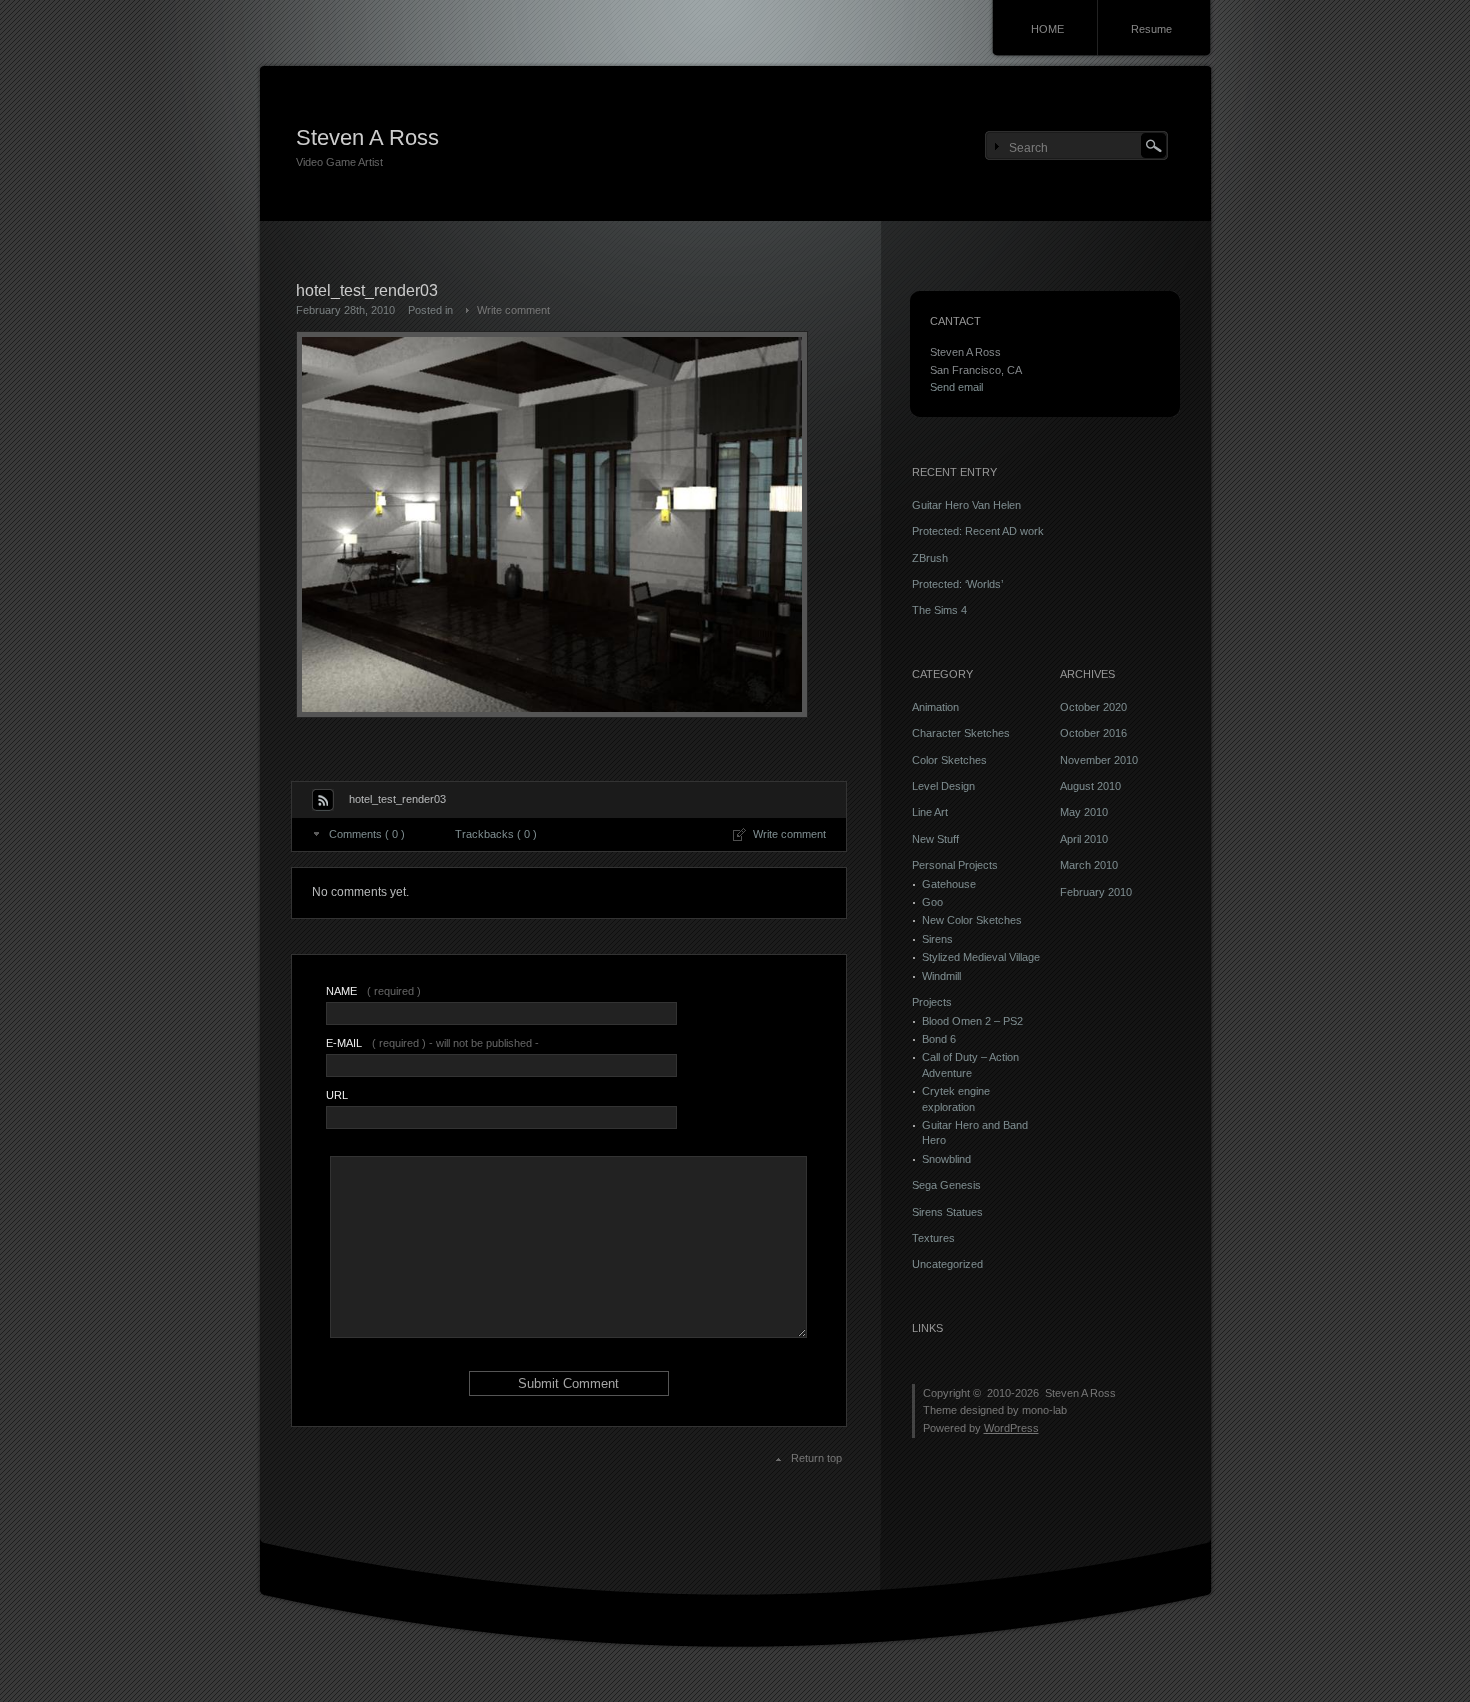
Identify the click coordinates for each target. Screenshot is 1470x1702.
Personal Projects (955, 865)
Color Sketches (949, 760)
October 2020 (1093, 707)
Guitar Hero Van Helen (966, 505)
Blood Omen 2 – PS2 (972, 1021)
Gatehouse (949, 884)
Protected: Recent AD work (978, 531)
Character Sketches (961, 733)
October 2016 (1093, 733)
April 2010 (1084, 839)
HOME (1047, 29)
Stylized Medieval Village (981, 957)
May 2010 (1084, 812)
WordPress (1011, 1428)
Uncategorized (947, 1264)
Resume (1151, 29)
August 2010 (1090, 786)
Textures (933, 1238)
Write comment (513, 310)
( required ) (373, 991)
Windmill (941, 976)
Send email (956, 387)
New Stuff (935, 839)
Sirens (937, 939)
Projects (932, 1002)
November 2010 (1099, 760)
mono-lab (1044, 1410)
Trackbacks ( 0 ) (496, 834)
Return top (816, 1458)
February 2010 (1096, 892)
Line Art (930, 812)
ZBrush (930, 558)
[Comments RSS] (323, 800)
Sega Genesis (946, 1185)
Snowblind (946, 1159)
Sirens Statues (947, 1212)
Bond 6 (939, 1039)
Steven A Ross (367, 137)
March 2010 (1089, 865)
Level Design (943, 786)
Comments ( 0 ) (367, 834)
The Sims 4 (939, 610)
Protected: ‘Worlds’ (957, 584)
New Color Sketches (972, 920)
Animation (935, 707)
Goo (932, 902)
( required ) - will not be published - (432, 1043)
